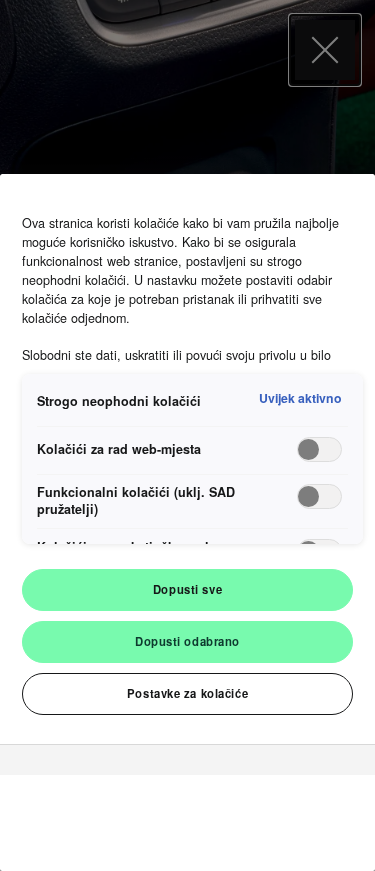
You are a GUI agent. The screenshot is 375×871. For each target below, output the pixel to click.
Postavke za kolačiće (187, 693)
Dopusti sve (187, 589)
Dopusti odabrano (187, 641)
